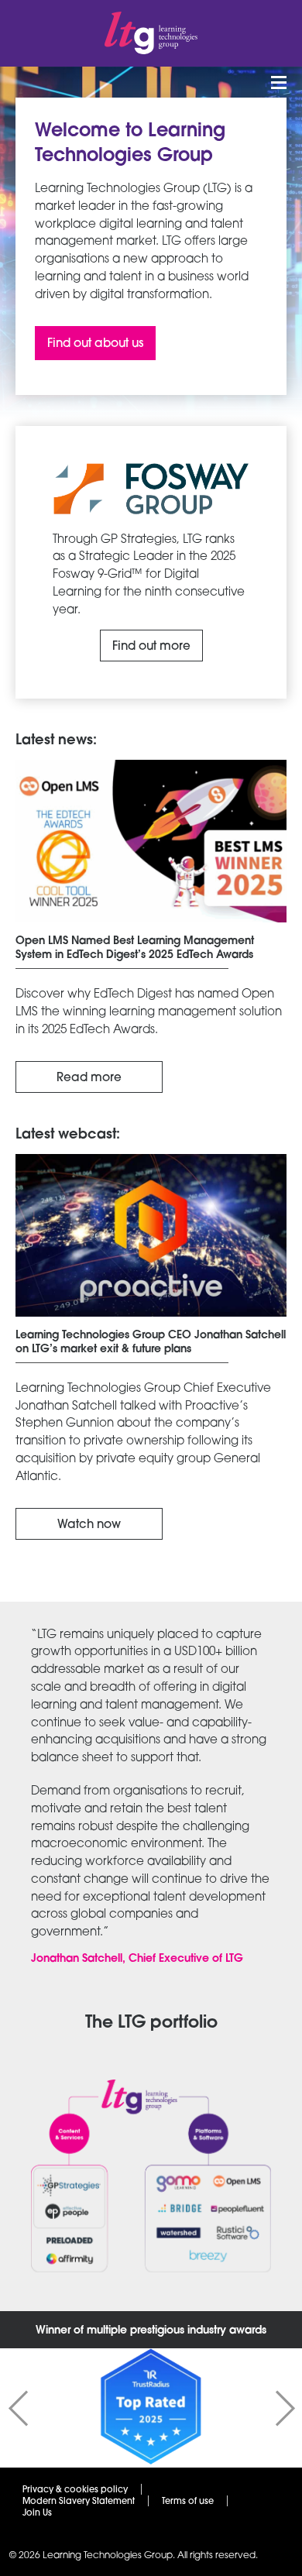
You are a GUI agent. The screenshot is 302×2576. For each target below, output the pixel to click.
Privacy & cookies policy (75, 2489)
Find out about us (95, 343)
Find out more (151, 646)
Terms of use (188, 2501)
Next (285, 2408)
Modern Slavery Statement (79, 2501)
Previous (18, 2408)
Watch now (89, 1524)
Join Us (37, 2512)
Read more (89, 1077)
